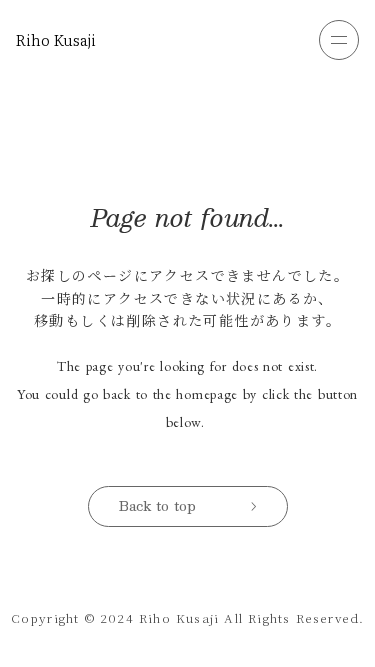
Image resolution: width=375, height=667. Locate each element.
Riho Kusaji (56, 40)
